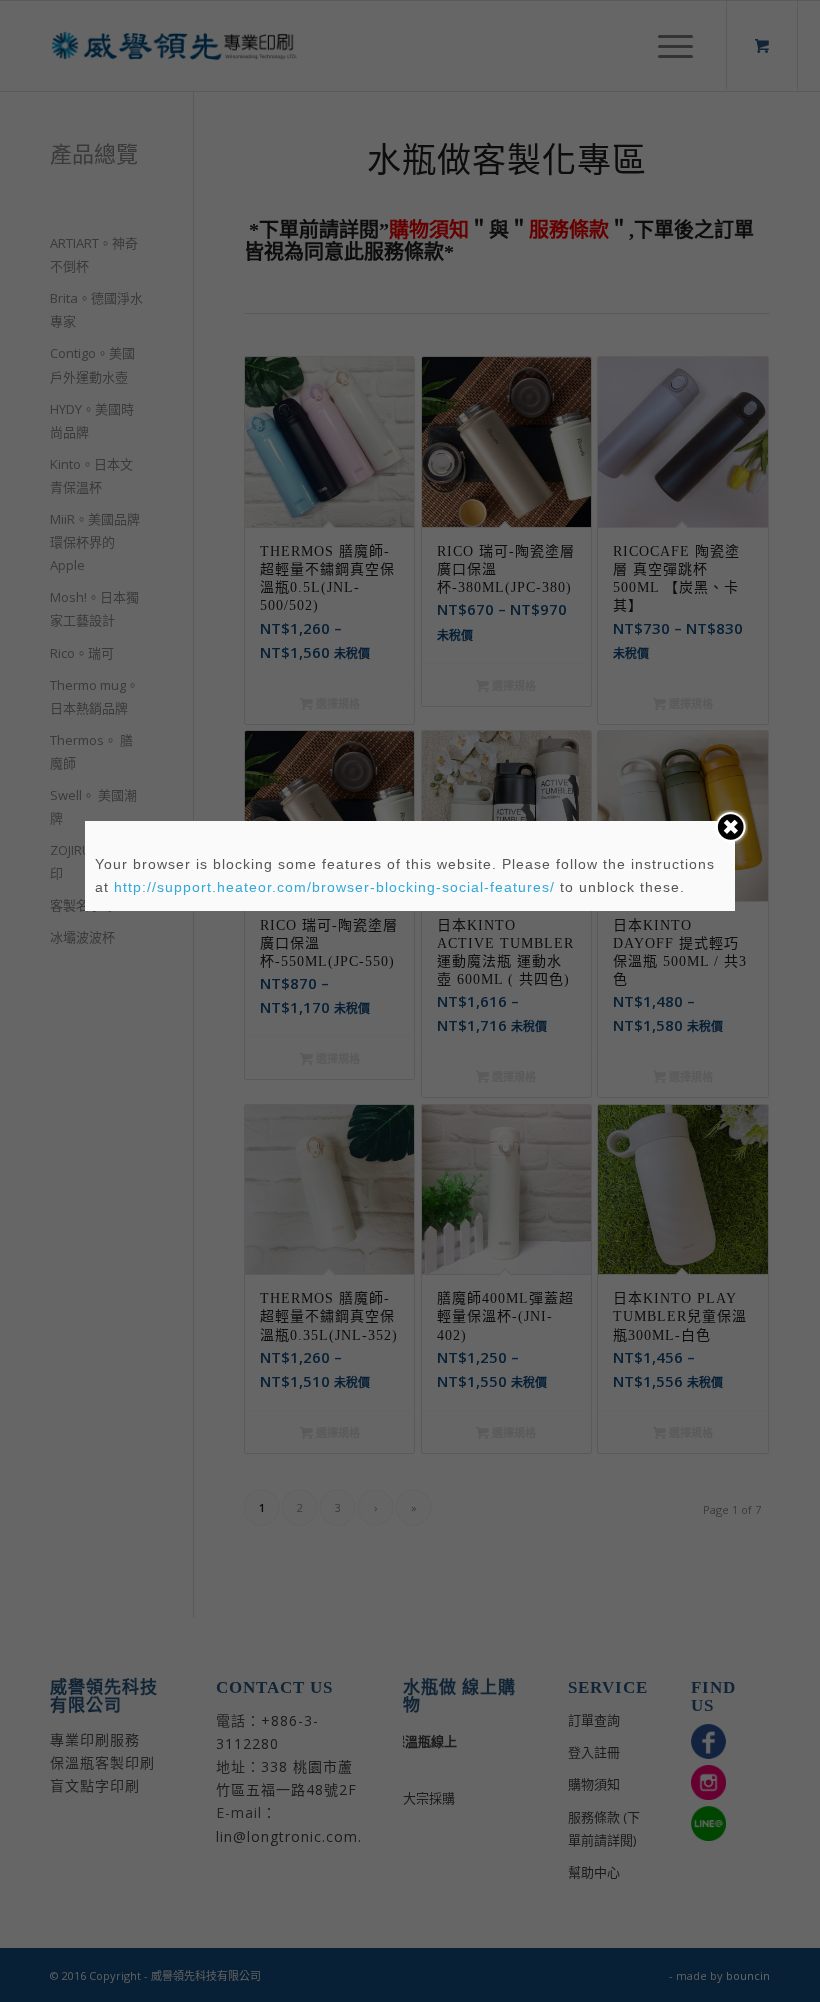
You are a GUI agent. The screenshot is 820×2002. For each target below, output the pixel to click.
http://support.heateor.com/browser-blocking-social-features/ (334, 887)
